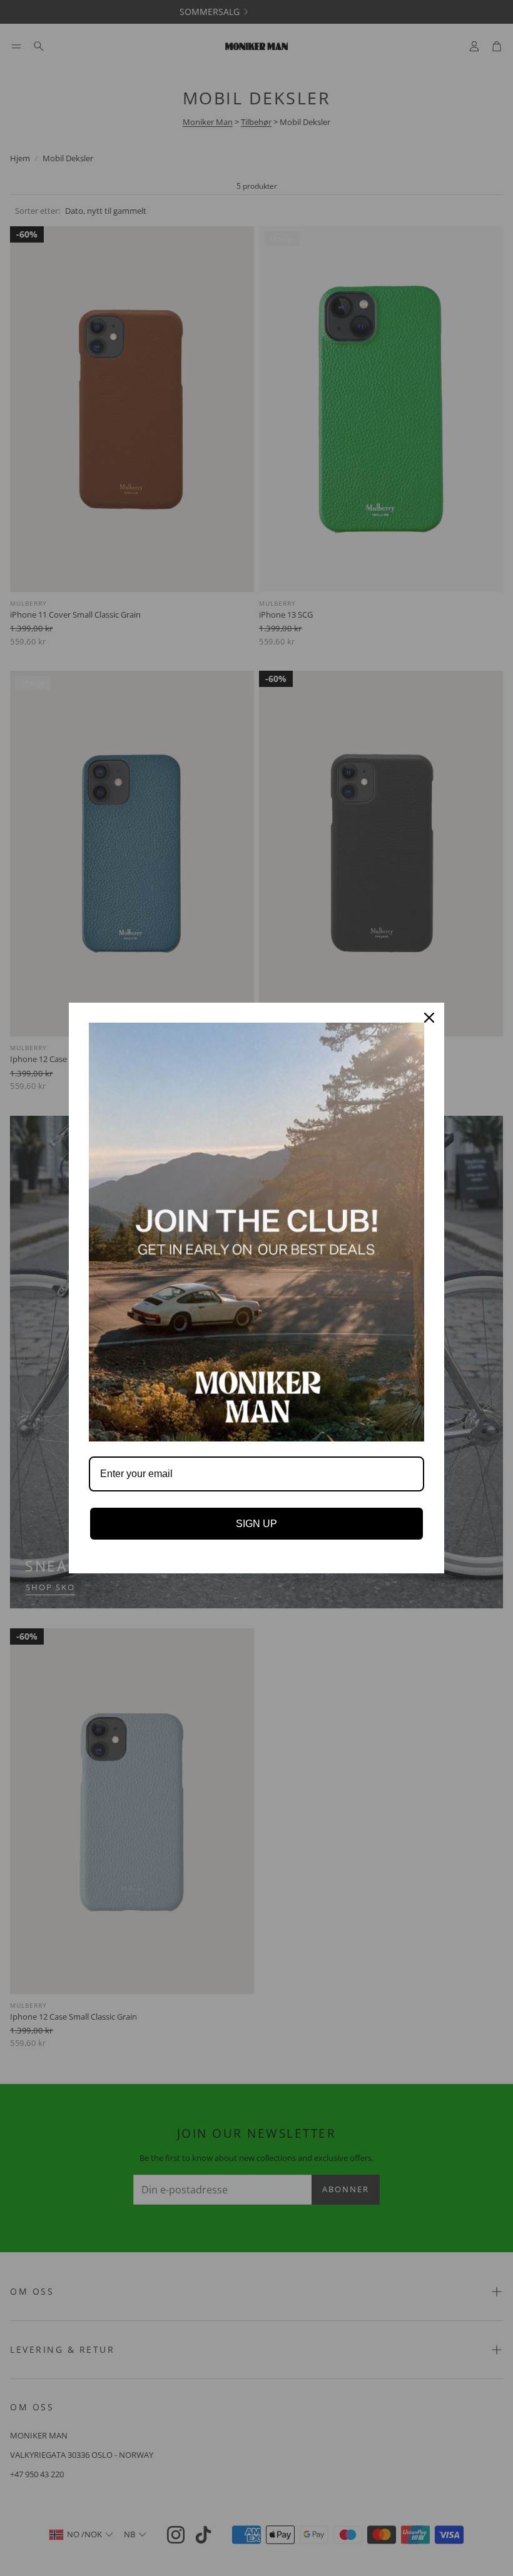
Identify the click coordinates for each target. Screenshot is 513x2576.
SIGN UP (256, 1524)
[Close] (429, 1018)
